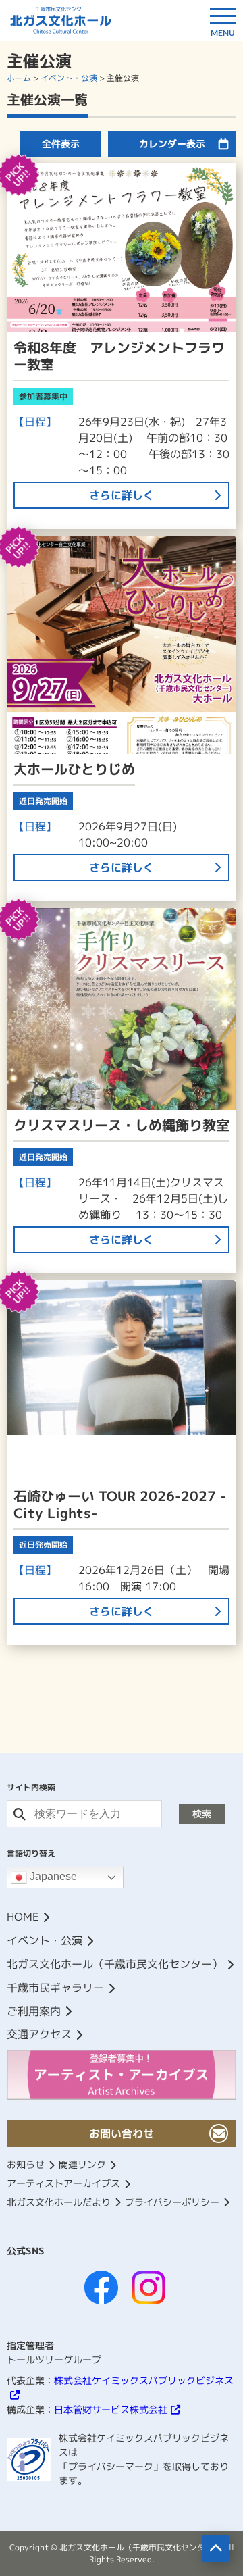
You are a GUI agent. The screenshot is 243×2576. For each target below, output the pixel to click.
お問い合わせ (122, 2133)
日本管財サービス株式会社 (111, 2409)
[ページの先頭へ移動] (216, 2549)
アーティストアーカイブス (63, 2183)
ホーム (19, 78)
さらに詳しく (122, 495)
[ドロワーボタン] (223, 20)
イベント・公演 (69, 78)
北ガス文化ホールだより (59, 2202)
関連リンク (82, 2164)
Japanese (52, 1877)
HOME (23, 1917)
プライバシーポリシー (172, 2202)
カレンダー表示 (172, 144)
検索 (202, 1814)
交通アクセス (39, 2034)
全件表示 (61, 144)
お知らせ (26, 2164)
